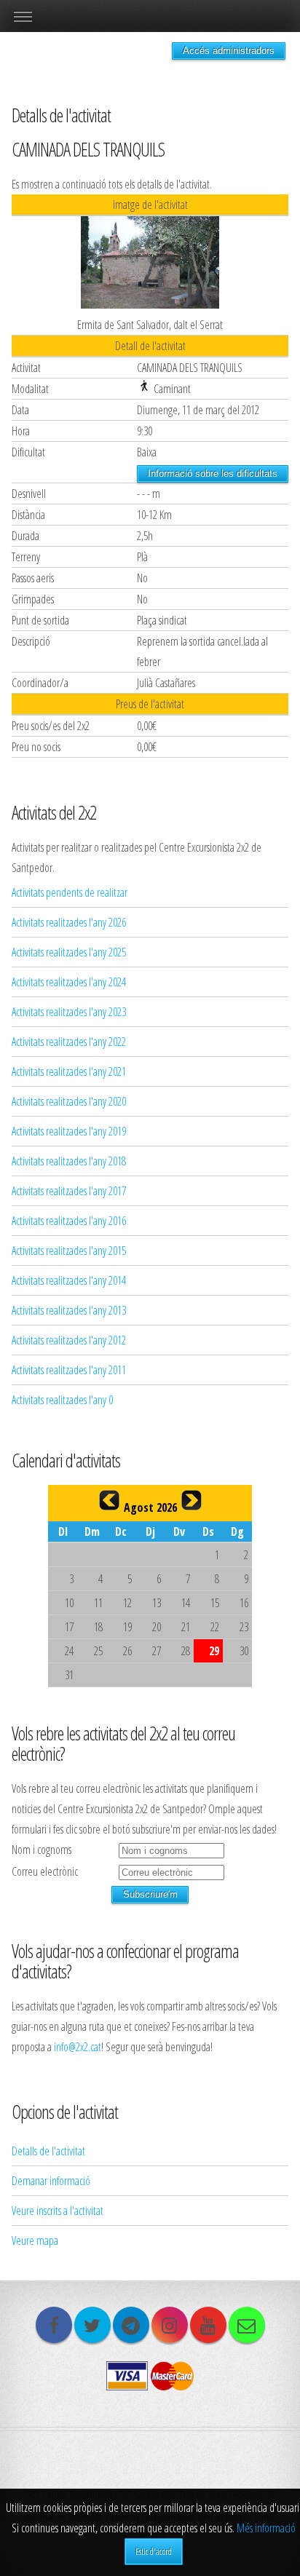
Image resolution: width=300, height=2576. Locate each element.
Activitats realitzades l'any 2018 (69, 1161)
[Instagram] (170, 2325)
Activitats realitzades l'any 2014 (69, 1280)
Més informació (266, 2528)
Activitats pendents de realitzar (70, 892)
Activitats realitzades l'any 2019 (69, 1131)
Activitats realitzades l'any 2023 (69, 1012)
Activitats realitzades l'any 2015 (69, 1251)
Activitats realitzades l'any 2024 (69, 982)
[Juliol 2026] (109, 1500)
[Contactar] (247, 2325)
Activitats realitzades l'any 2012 (69, 1340)
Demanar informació (51, 2181)
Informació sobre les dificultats (213, 473)
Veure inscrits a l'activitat (58, 2211)
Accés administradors (229, 51)
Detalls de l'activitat (48, 2151)
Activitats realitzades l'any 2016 (69, 1221)
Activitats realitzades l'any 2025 (69, 952)
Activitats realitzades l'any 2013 (69, 1310)
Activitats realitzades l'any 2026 (69, 922)
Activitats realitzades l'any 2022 (69, 1042)
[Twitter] (92, 2325)
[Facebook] (54, 2325)
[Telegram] (131, 2325)
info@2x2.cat (78, 2047)
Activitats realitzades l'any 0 (62, 1400)
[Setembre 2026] (192, 1500)
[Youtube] (208, 2325)
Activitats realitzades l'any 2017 (69, 1191)
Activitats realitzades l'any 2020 (69, 1101)
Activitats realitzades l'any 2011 (69, 1370)
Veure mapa (35, 2240)
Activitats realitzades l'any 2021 (69, 1071)
